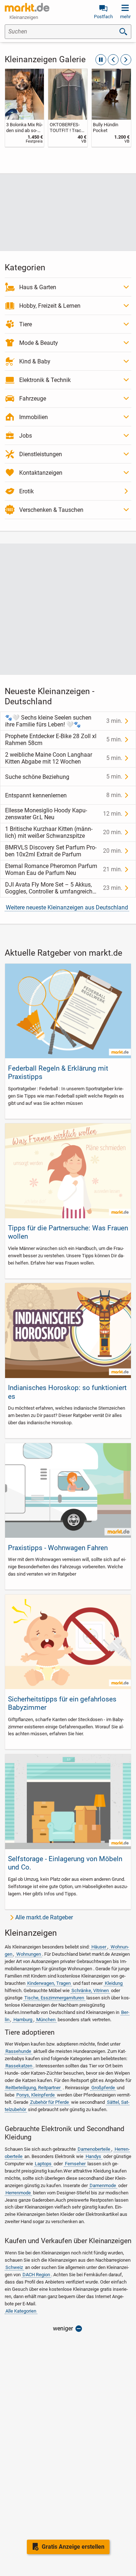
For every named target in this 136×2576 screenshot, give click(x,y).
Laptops (43, 2164)
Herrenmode (18, 2193)
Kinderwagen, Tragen (49, 1983)
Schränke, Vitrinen (90, 1990)
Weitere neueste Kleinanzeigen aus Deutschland (67, 907)
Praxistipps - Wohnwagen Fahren (58, 1548)
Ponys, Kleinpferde (36, 2095)
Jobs (26, 436)
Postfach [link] (103, 17)
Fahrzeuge (33, 399)
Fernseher (75, 2164)
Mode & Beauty (39, 343)
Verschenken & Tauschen (51, 510)
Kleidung (114, 1983)
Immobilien (34, 417)
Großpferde (103, 2088)
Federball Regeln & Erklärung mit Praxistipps (58, 1072)
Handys (93, 2156)
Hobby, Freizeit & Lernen (50, 306)
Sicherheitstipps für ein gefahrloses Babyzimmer (62, 1703)
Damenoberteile (94, 2149)
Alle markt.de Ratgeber (44, 1917)
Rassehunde (18, 2051)
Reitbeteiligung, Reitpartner (33, 2088)
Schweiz (14, 2267)
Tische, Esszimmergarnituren (54, 1998)
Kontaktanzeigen (41, 473)
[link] (25, 108)
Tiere (26, 324)
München (46, 2020)
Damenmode (103, 2185)
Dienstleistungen (41, 454)
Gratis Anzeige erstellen (73, 2547)
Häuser (99, 1947)
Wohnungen (29, 1954)
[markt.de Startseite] (27, 7)
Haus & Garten (38, 287)
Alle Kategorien (21, 2311)
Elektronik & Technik (45, 380)
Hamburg (23, 2020)
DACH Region (36, 2275)
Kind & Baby (35, 361)
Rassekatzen (19, 2066)
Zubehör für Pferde (50, 2102)
